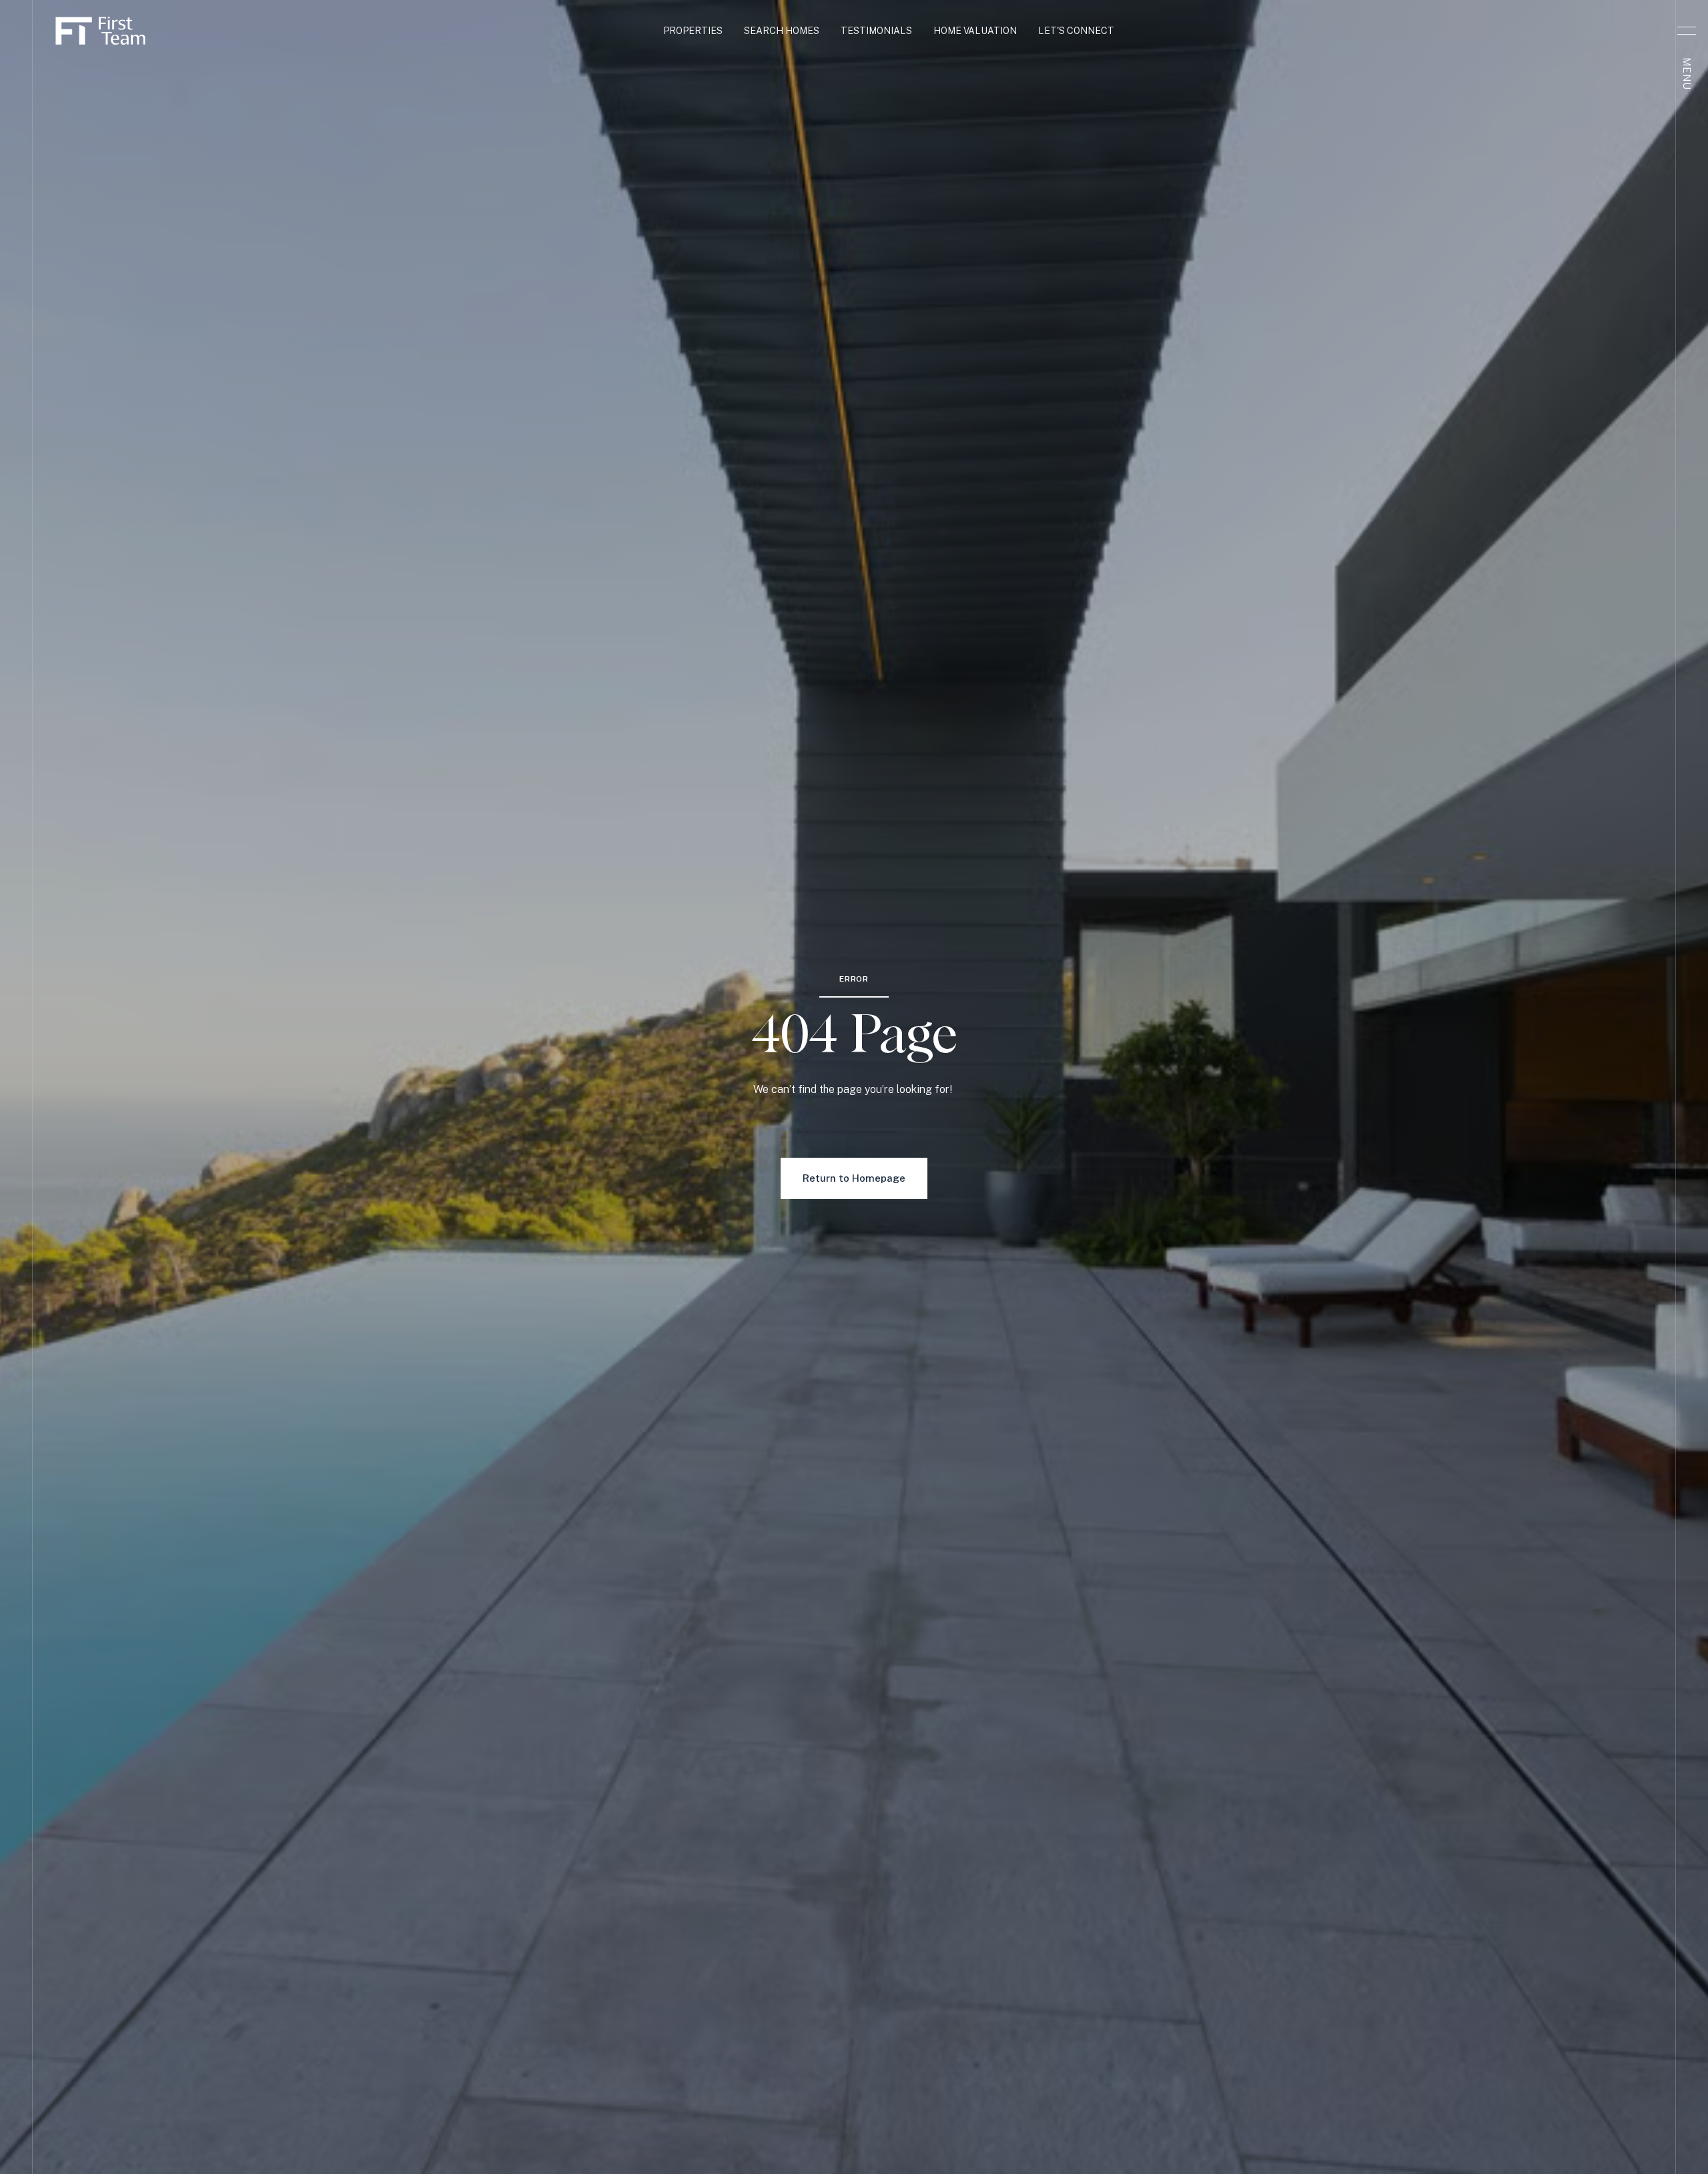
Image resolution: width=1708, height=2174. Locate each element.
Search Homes (782, 31)
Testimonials (876, 31)
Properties (693, 31)
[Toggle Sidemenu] (1687, 31)
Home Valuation (975, 31)
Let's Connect (1076, 31)
